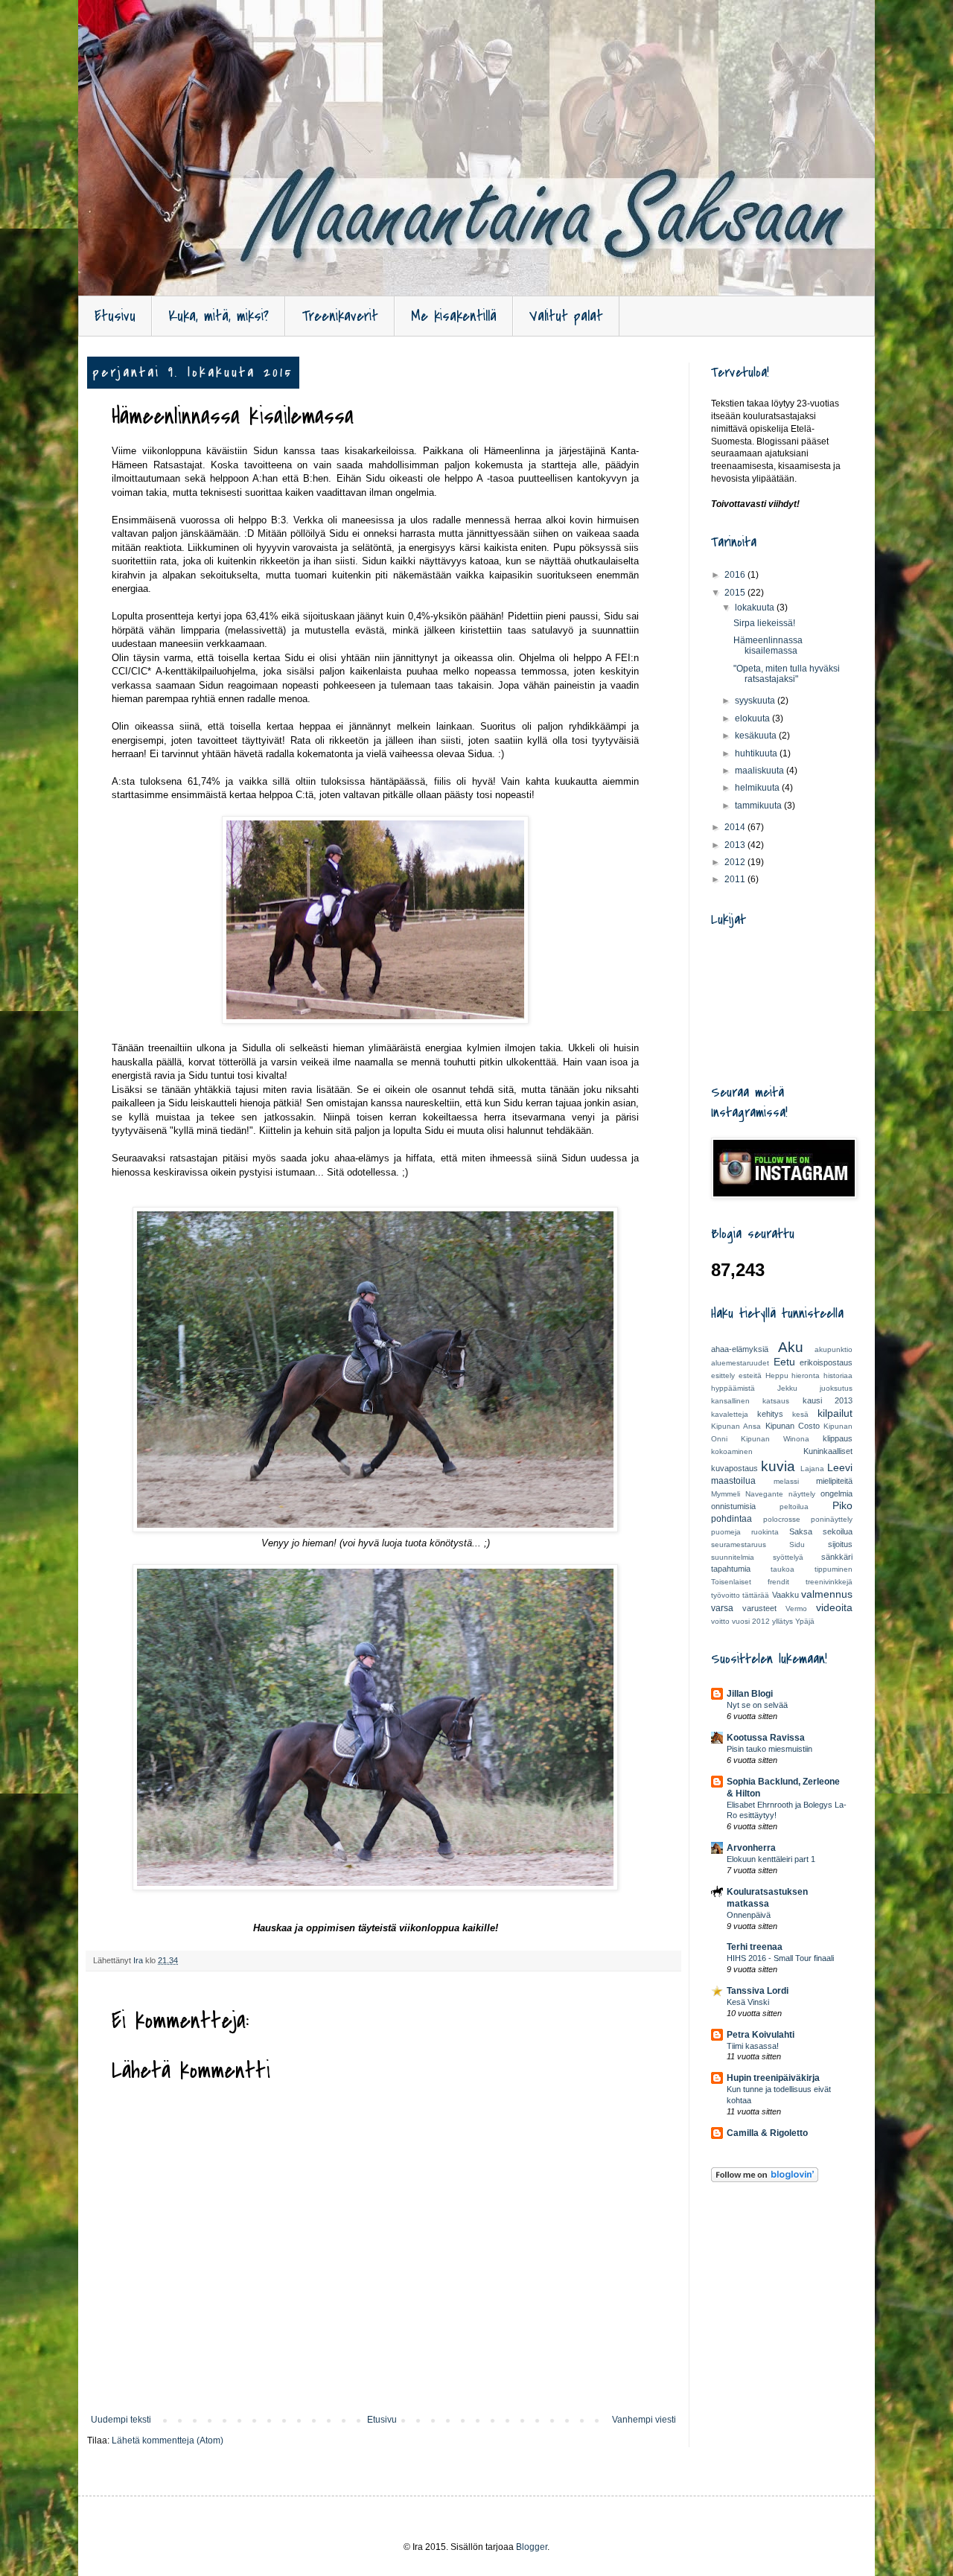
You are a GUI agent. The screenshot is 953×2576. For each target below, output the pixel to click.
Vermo (796, 1609)
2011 (736, 879)
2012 (736, 862)
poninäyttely (832, 1519)
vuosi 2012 (751, 1621)
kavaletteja (730, 1414)
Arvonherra (751, 1848)
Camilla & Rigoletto (767, 2133)
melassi (786, 1481)
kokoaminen (732, 1451)
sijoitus (840, 1544)
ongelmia (836, 1493)
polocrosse (782, 1519)
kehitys (770, 1414)
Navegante (764, 1494)
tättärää (756, 1595)
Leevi (840, 1467)
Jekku (787, 1388)
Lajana (812, 1469)
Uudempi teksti (121, 2420)
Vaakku (785, 1595)
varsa (722, 1608)
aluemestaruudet (740, 1363)
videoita (834, 1607)
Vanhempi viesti (644, 2420)
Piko (842, 1505)
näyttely (802, 1494)
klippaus (838, 1438)
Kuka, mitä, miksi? (219, 316)
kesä (800, 1414)
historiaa (838, 1375)
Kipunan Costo (793, 1426)
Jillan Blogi (750, 1694)
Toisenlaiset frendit (750, 1582)
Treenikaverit (340, 316)
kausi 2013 (828, 1400)
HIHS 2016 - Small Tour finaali (780, 1958)
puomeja (726, 1532)
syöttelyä (788, 1557)
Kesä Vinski (748, 2002)
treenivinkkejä (829, 1582)
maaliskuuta (761, 771)
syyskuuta (756, 701)
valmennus (827, 1594)
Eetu (784, 1362)
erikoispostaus (826, 1362)
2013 (736, 845)
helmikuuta (758, 788)
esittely (723, 1375)
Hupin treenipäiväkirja (773, 2078)
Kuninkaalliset (828, 1451)
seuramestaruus (739, 1544)
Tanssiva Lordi (758, 1991)
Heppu (777, 1375)
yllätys (783, 1621)
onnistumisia (733, 1506)
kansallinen (730, 1401)
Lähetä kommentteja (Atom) (168, 2440)
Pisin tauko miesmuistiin (769, 1749)
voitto (720, 1621)
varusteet (759, 1608)
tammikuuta (759, 806)
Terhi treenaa (755, 1947)
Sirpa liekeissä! (764, 623)
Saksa (801, 1531)
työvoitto (726, 1595)
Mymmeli (726, 1494)
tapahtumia (731, 1569)
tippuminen (834, 1569)
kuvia (778, 1466)
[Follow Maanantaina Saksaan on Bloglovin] (765, 2179)
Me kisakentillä (454, 316)
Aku (791, 1347)
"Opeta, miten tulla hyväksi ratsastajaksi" (787, 674)
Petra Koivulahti (761, 2035)
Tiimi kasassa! (753, 2046)
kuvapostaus (734, 1468)
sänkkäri (837, 1557)
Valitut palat (566, 316)
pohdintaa (732, 1519)
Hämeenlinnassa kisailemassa (768, 645)
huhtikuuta (757, 753)
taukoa (783, 1569)
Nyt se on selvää (757, 1705)
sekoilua (838, 1531)
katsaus (776, 1401)
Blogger (532, 2547)
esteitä (750, 1375)
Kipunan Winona (775, 1439)
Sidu (797, 1544)
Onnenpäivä (749, 1915)
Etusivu (115, 316)
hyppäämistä (733, 1388)
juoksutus (836, 1388)
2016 (736, 575)
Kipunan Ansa (736, 1426)
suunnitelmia (733, 1557)
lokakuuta (756, 608)
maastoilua (733, 1481)
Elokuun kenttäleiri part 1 (771, 1859)
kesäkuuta (757, 736)
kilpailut (835, 1413)
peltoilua (794, 1507)
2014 (736, 827)
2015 (736, 593)
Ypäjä (805, 1621)
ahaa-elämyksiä (740, 1349)
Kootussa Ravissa (766, 1738)
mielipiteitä (834, 1481)
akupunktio (834, 1349)
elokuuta (753, 718)
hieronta (806, 1375)
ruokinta (765, 1532)
